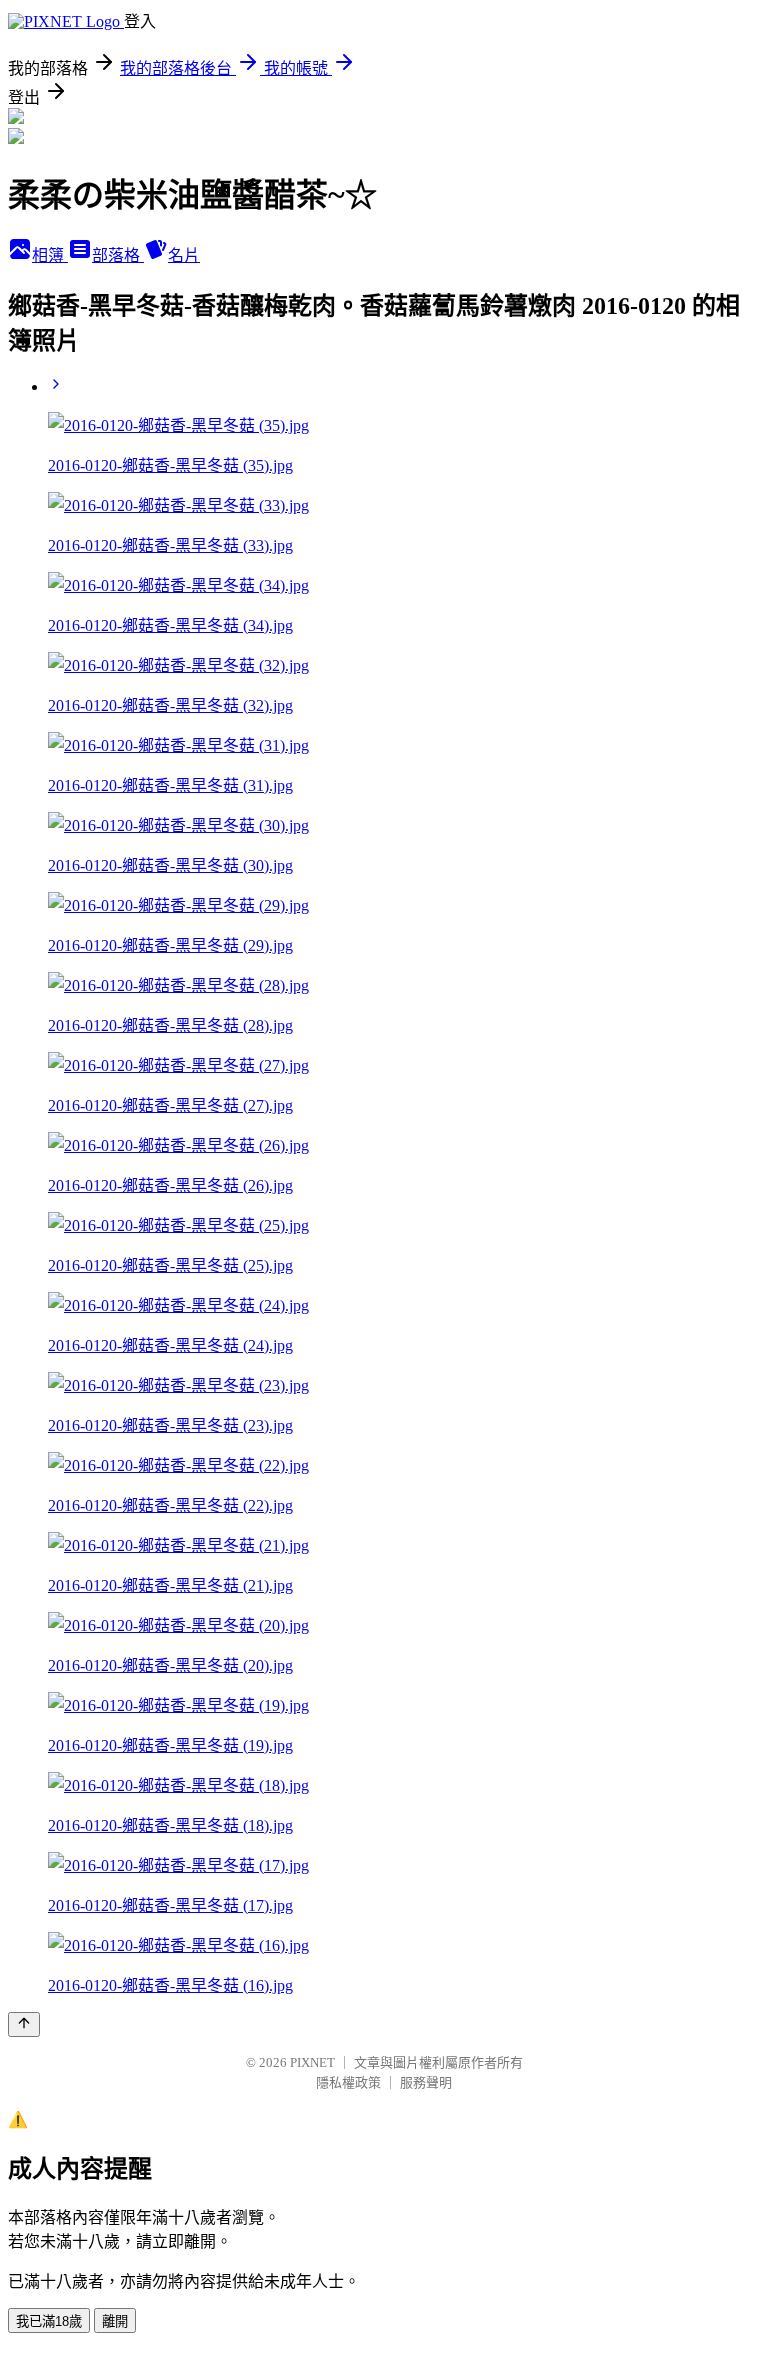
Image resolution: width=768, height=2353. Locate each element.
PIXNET (312, 2062)
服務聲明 (426, 2082)
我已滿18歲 (49, 2321)
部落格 (118, 255)
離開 (115, 2321)
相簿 (50, 255)
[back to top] (24, 2024)
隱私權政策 (348, 2082)
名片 (184, 255)
